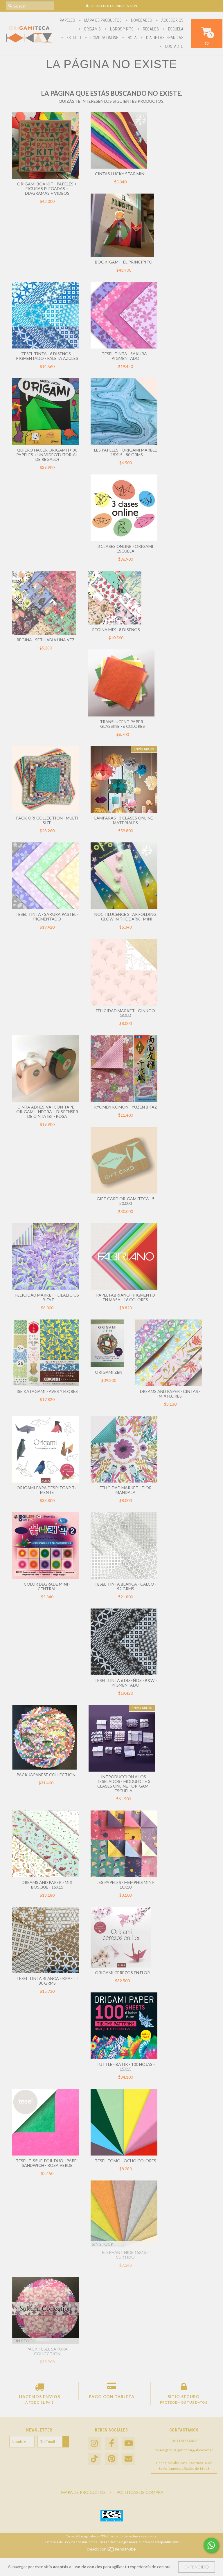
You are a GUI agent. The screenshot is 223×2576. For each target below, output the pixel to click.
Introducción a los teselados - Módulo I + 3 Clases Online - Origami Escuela (124, 1784)
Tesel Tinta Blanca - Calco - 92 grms (125, 1586)
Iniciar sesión (126, 6)
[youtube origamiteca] (129, 2444)
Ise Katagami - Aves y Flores (47, 1391)
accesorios (172, 20)
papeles (67, 20)
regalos (150, 29)
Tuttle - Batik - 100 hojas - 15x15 (126, 2067)
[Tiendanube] (112, 2551)
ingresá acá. (129, 2542)
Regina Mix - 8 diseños (116, 630)
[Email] (129, 2459)
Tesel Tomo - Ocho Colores (125, 2161)
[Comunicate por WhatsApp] (211, 2545)
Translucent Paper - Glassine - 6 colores (123, 724)
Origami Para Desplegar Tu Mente (47, 1490)
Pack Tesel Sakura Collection (47, 2351)
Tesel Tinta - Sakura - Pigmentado (125, 356)
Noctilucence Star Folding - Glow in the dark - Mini (125, 917)
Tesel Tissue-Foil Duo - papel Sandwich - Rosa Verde (47, 2163)
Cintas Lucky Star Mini (120, 174)
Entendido (197, 2567)
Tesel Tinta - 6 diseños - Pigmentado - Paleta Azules (47, 356)
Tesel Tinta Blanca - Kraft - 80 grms (47, 1981)
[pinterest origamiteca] (111, 2459)
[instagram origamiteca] (94, 2444)
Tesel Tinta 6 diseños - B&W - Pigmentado (126, 1683)
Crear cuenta (102, 6)
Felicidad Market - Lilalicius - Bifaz (47, 1297)
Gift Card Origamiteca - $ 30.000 (126, 1201)
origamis (92, 29)
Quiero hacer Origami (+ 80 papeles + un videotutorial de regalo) (47, 455)
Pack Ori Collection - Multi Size (47, 820)
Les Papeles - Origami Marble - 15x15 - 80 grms (126, 452)
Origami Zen (109, 1372)
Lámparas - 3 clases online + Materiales (125, 820)
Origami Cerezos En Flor (122, 1973)
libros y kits (121, 29)
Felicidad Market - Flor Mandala (126, 1490)
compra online (104, 38)
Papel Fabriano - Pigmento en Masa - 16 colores (126, 1297)
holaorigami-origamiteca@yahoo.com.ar (184, 2450)
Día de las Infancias (164, 38)
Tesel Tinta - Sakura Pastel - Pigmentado (47, 917)
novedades (141, 20)
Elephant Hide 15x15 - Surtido (125, 2255)
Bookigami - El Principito (124, 262)
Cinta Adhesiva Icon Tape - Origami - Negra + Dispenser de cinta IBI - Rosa (47, 1112)
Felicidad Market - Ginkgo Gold (125, 1013)
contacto (174, 46)
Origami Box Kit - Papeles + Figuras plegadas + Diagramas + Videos (47, 188)
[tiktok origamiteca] (94, 2459)
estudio (73, 38)
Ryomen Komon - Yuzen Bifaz (126, 1107)
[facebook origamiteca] (111, 2444)
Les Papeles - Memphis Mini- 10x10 (126, 1885)
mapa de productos (102, 20)
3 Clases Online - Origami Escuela (125, 549)
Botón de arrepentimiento (160, 2542)
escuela (175, 29)
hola (132, 38)
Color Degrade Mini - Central (47, 1586)
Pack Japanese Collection (46, 1775)
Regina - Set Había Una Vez (46, 640)
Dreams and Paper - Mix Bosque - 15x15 (47, 1885)
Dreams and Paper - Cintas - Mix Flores (170, 1394)
